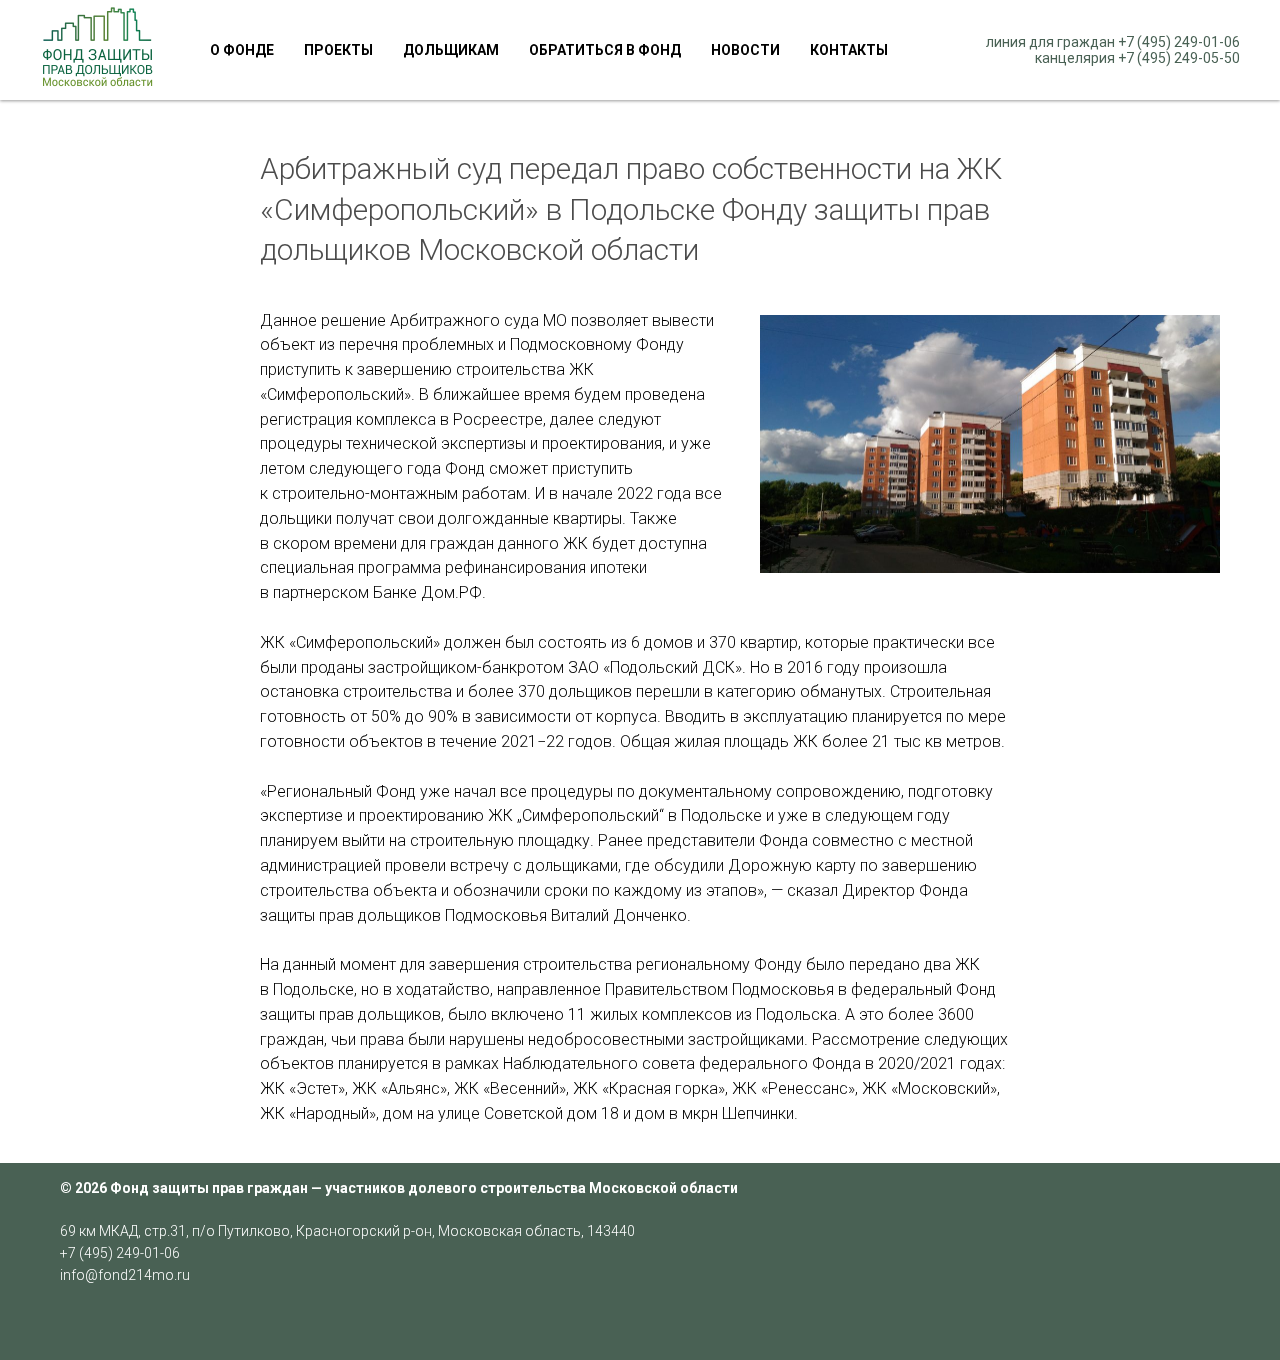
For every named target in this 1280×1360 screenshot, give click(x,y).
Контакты (849, 50)
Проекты (338, 50)
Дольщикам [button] (451, 50)
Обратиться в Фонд (605, 50)
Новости (745, 50)
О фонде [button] (242, 50)
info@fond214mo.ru (125, 1275)
